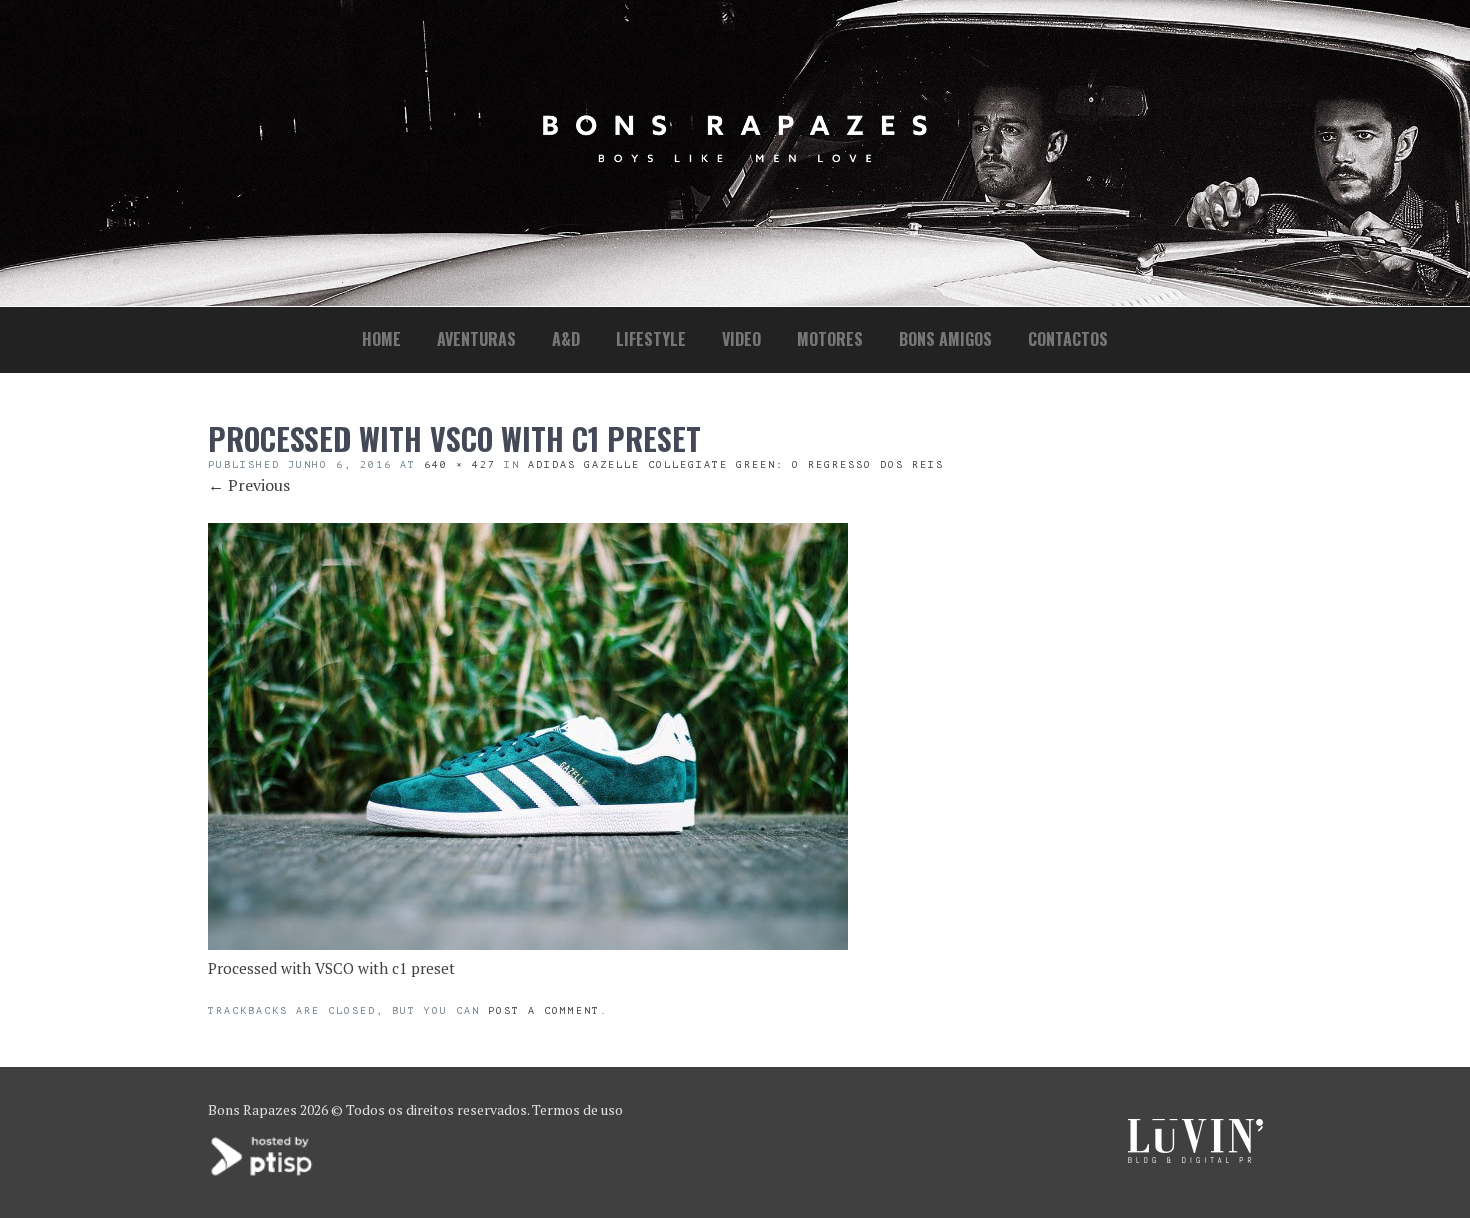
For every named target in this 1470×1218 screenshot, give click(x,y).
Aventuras (476, 339)
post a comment (544, 1010)
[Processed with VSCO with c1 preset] (528, 944)
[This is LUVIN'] (1195, 1157)
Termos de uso (577, 1109)
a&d (566, 339)
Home (381, 339)
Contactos (1068, 339)
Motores (830, 339)
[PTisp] (263, 1173)
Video (741, 339)
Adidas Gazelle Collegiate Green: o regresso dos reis (736, 464)
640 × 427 (460, 464)
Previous (249, 485)
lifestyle (651, 339)
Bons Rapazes (252, 1109)
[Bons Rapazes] (735, 157)
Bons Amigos (945, 339)
